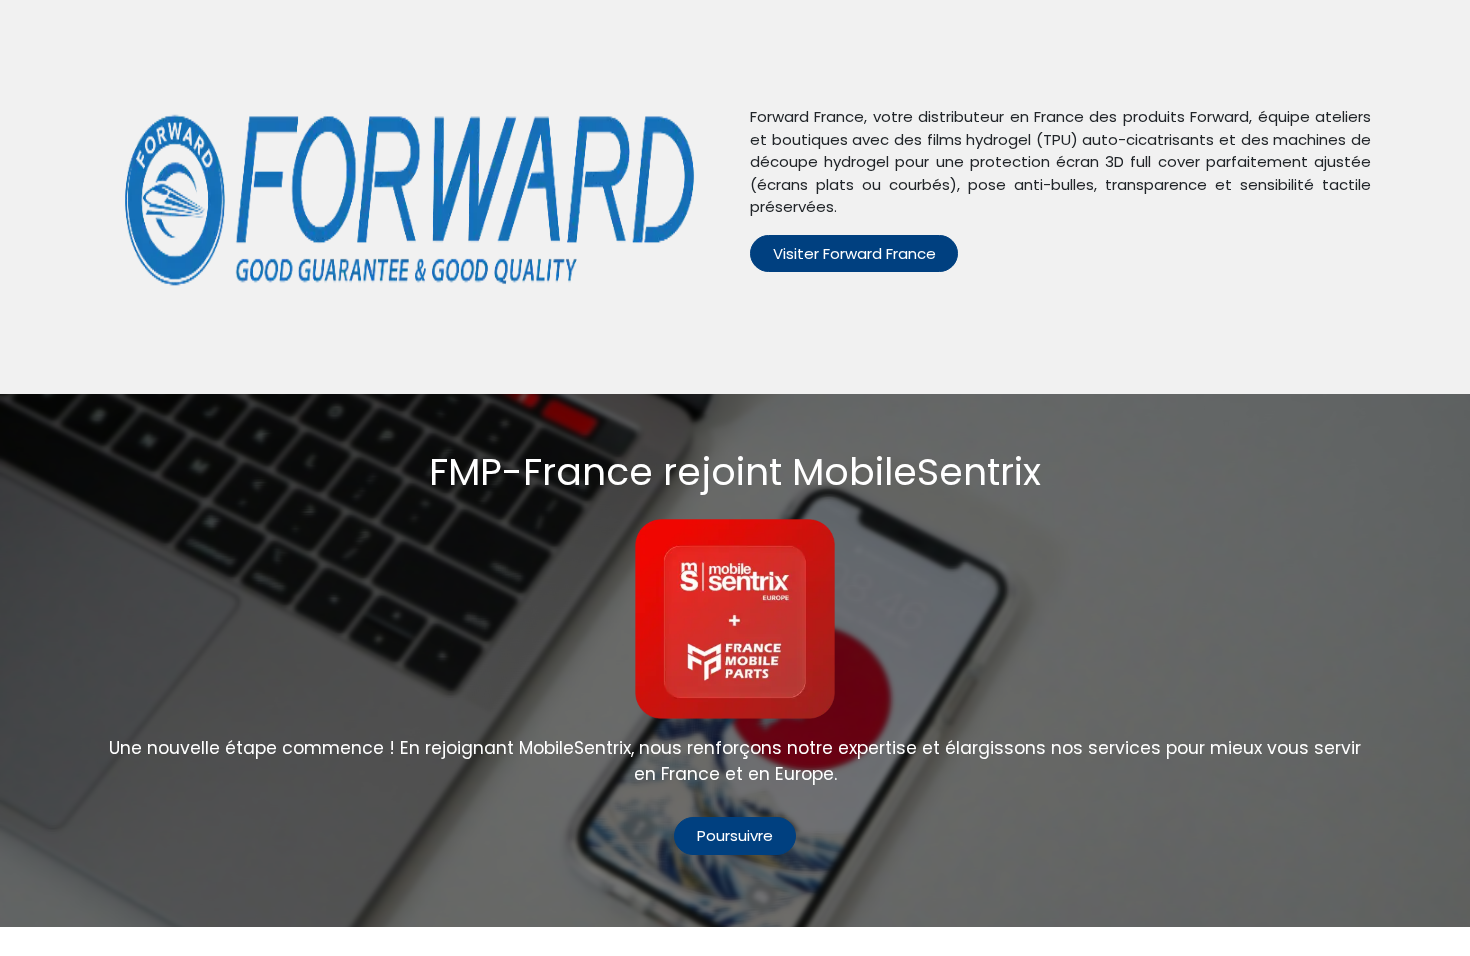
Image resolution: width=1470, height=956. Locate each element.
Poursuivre (735, 835)
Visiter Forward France (854, 253)
